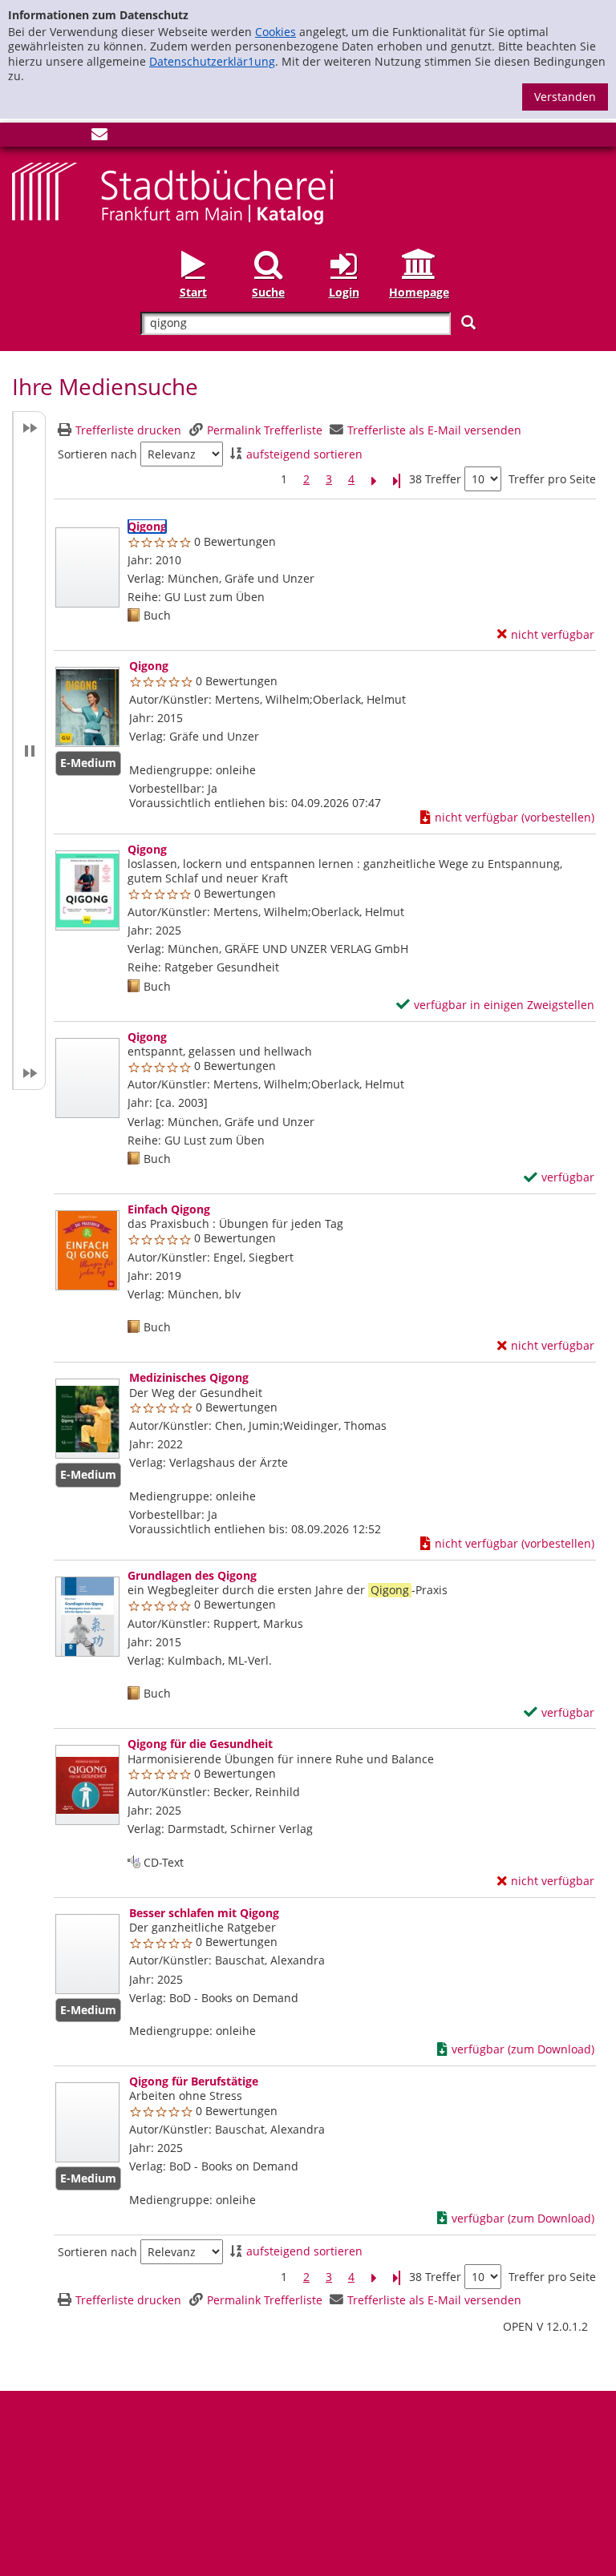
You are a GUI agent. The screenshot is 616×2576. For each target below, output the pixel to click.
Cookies (276, 32)
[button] (29, 751)
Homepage (419, 292)
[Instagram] (47, 137)
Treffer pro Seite (552, 479)
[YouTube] (73, 137)
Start (193, 292)
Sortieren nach (97, 454)
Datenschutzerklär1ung (212, 61)
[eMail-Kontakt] (99, 137)
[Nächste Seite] (374, 480)
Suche (268, 292)
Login (344, 292)
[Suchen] (468, 323)
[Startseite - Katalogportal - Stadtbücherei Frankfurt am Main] (172, 192)
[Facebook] (20, 137)
